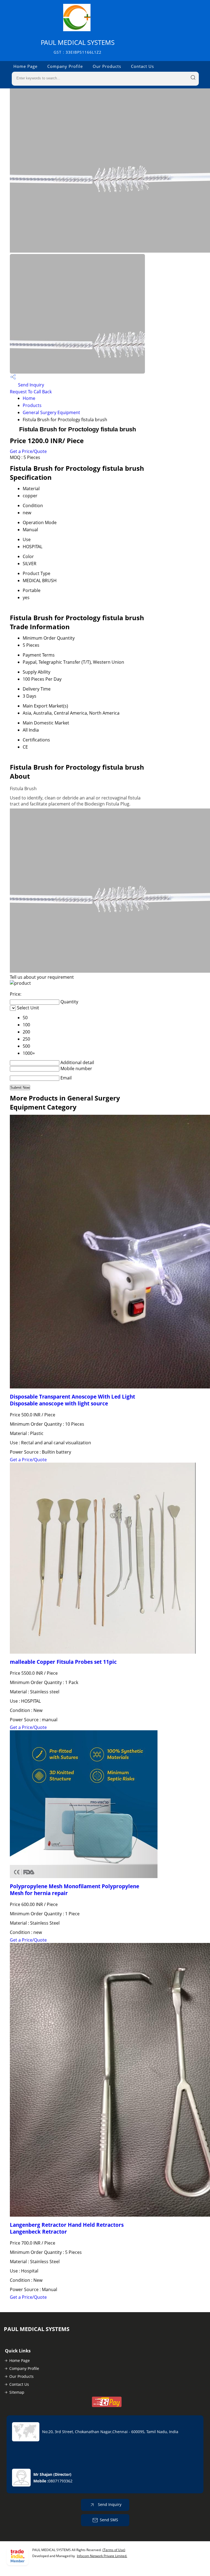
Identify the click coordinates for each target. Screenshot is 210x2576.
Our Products (107, 66)
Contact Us (142, 66)
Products (32, 405)
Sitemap (17, 2392)
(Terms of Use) (114, 2550)
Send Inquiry (30, 385)
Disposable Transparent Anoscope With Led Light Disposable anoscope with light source (72, 1400)
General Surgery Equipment (51, 412)
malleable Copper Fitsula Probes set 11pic (63, 1662)
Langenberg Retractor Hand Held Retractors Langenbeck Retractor (67, 2228)
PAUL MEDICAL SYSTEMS (78, 46)
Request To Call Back (31, 392)
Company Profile (65, 66)
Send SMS (109, 2520)
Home (29, 398)
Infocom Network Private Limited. (102, 2556)
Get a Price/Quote (28, 451)
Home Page (25, 66)
